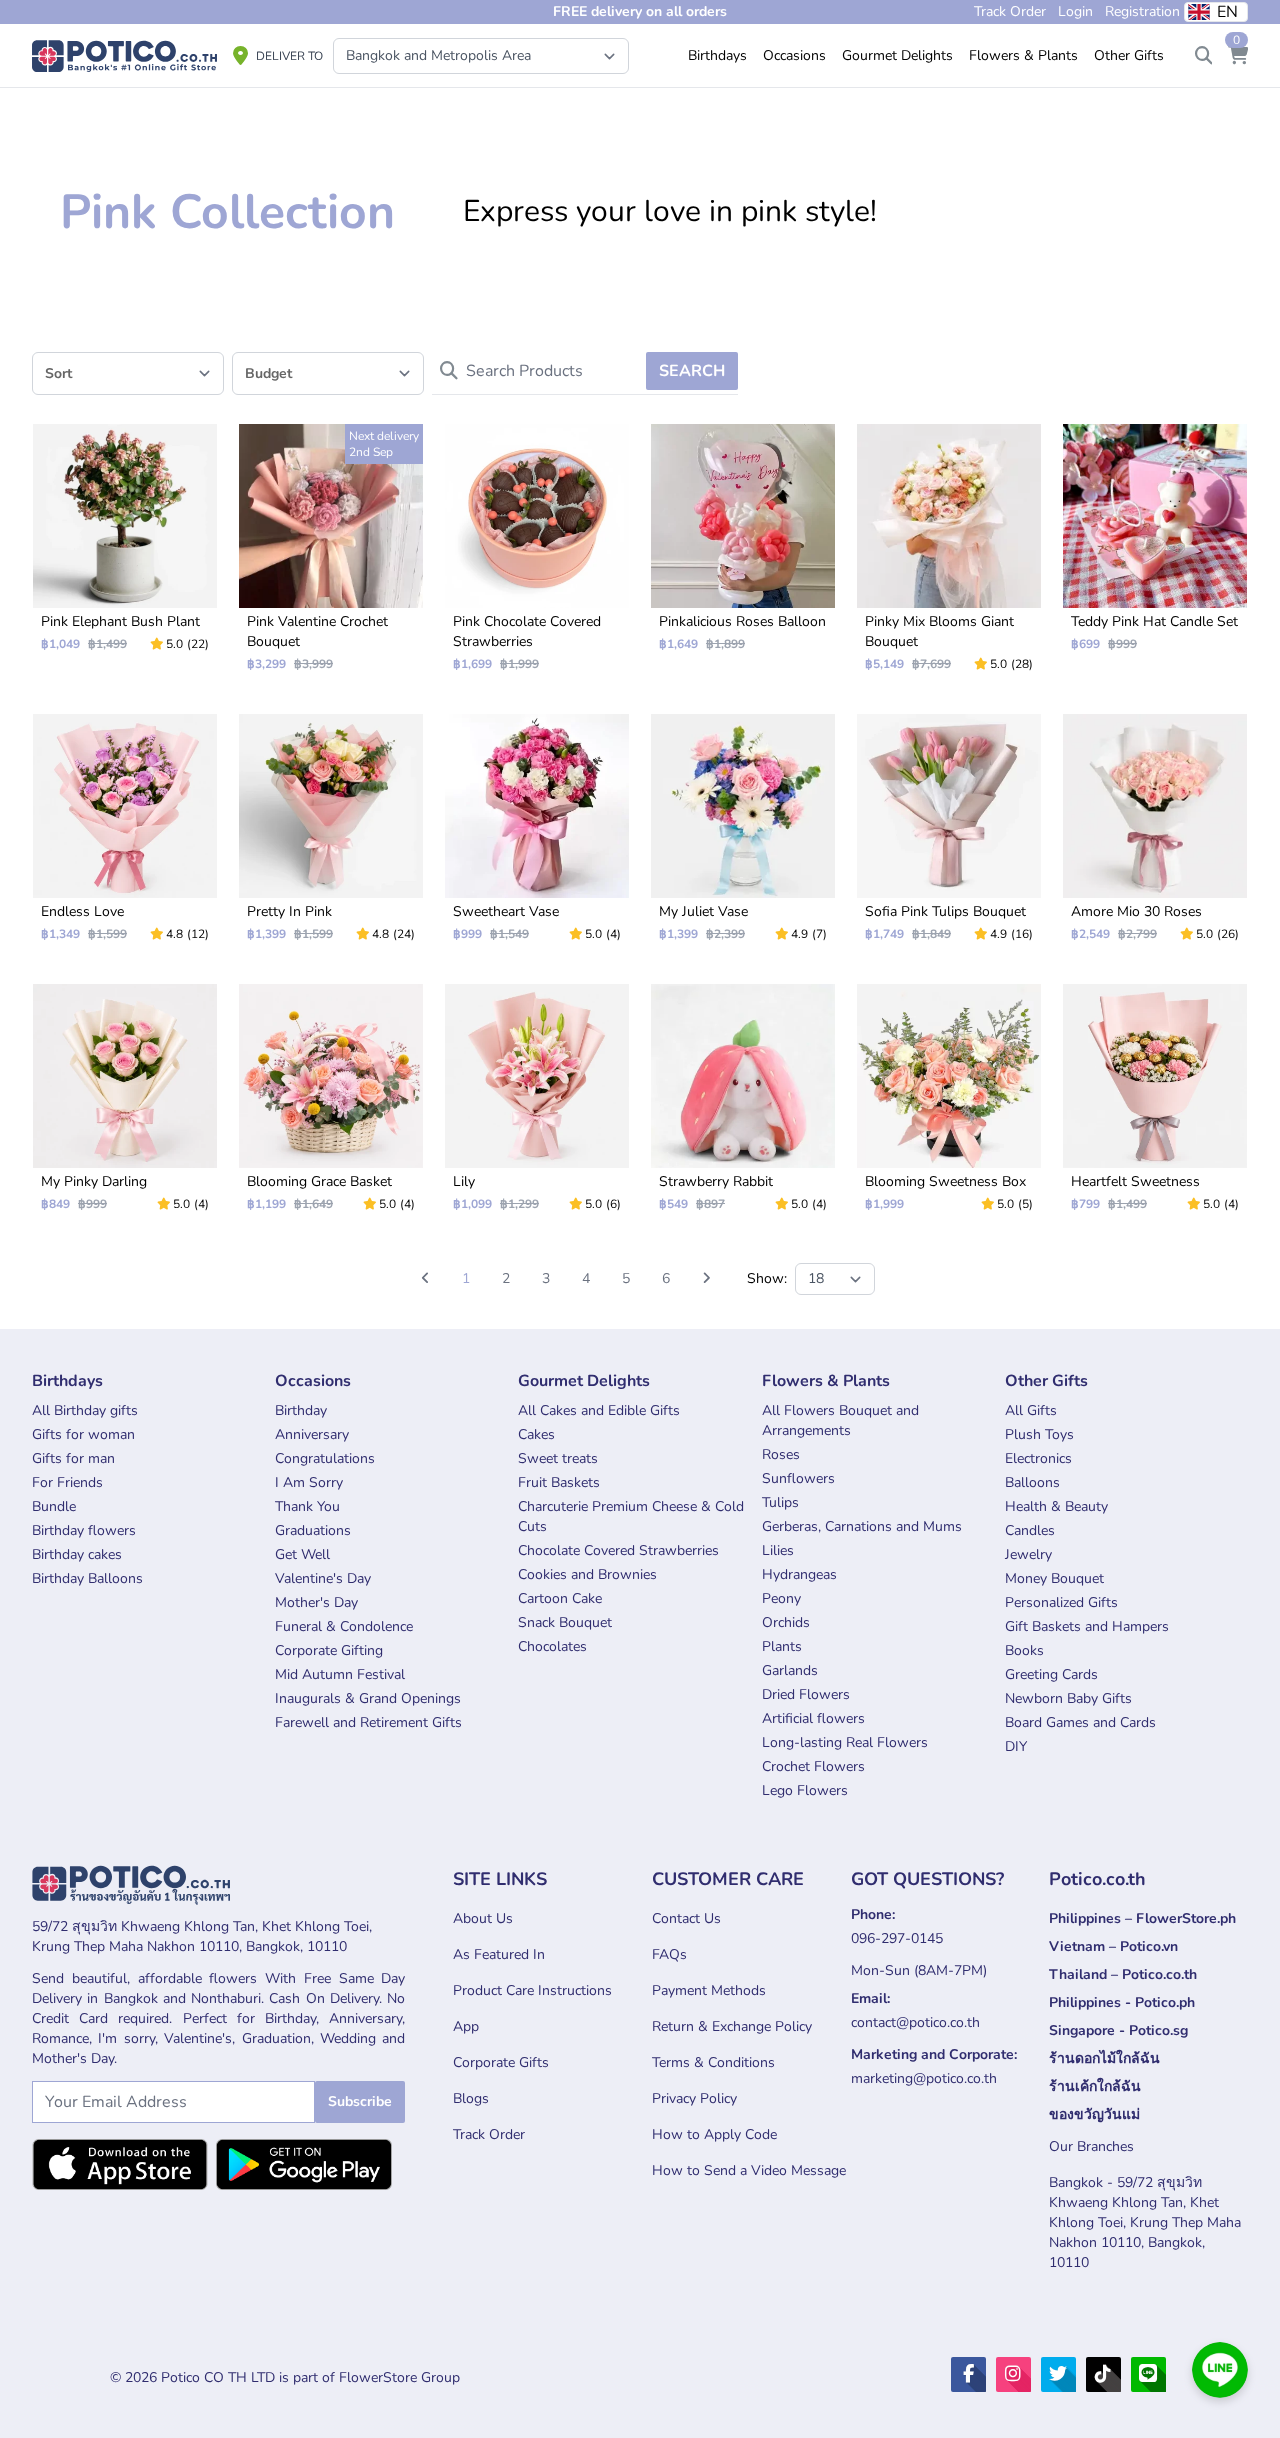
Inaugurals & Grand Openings (368, 1698)
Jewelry (1028, 1554)
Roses (781, 1454)
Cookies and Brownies (587, 1574)
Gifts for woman (83, 1434)
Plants (782, 1646)
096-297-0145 (897, 1938)
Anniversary (312, 1434)
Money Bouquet (1054, 1578)
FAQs (669, 1954)
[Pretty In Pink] (331, 836)
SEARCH (692, 371)
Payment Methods (709, 1990)
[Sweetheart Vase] (537, 836)
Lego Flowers (805, 1790)
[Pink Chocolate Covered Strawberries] (537, 556)
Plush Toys (1039, 1434)
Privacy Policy (694, 2098)
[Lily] (537, 1106)
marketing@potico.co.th (924, 2078)
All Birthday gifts (85, 1410)
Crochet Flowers (813, 1766)
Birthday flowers (84, 1530)
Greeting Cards (1051, 1674)
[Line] (1148, 2374)
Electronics (1038, 1458)
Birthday (301, 1410)
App (466, 2026)
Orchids (786, 1622)
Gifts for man (73, 1458)
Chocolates (552, 1646)
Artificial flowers (813, 1718)
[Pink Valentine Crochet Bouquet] (331, 556)
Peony (781, 1598)
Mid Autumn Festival (340, 1674)
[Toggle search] (1204, 56)
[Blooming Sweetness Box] (949, 1106)
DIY (1016, 1746)
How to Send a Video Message (749, 2170)
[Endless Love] (125, 836)
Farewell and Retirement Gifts (368, 1722)
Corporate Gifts (501, 2062)
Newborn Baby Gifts (1068, 1698)
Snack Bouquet (565, 1622)
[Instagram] (1013, 2374)
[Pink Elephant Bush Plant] (125, 546)
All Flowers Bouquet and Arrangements (840, 1420)
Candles (1030, 1530)
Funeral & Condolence (344, 1626)
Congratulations (325, 1458)
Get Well (302, 1554)
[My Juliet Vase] (743, 836)
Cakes (536, 1434)
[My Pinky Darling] (125, 1106)
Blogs (471, 2098)
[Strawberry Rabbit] (743, 1106)
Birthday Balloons (87, 1578)
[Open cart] (1238, 56)
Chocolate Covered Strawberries (618, 1550)
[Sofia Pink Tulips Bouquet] (949, 836)
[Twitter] (1058, 2374)
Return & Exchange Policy (732, 2026)
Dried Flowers (806, 1694)
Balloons (1032, 1482)
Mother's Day (316, 1602)
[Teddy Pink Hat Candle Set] (1155, 546)
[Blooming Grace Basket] (331, 1106)
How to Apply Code (714, 2134)
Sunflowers (798, 1478)
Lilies (778, 1550)
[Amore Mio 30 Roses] (1155, 836)
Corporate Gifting (329, 1650)
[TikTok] (1103, 2374)
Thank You (307, 1506)
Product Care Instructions (532, 1990)
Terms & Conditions (713, 2062)
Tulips (780, 1502)
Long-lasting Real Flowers (845, 1742)
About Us (483, 1918)
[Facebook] (968, 2374)
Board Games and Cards (1080, 1722)
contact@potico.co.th (915, 2022)
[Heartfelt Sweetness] (1155, 1106)
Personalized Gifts (1061, 1602)
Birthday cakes (77, 1554)
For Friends (67, 1482)
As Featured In (499, 1954)
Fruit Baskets (559, 1482)
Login (1075, 11)
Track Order (489, 2134)
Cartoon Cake (560, 1598)
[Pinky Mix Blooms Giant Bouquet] (949, 556)
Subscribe (360, 2101)
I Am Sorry (309, 1482)
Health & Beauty (1056, 1506)
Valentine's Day (323, 1578)
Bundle (54, 1506)
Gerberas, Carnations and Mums (862, 1526)
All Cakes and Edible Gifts (599, 1410)
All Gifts (1031, 1410)
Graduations (313, 1530)
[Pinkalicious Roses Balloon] (743, 546)
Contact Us (686, 1918)
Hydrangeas (799, 1574)
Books (1024, 1650)
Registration (1142, 11)
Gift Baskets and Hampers (1087, 1626)
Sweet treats (558, 1458)
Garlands (790, 1670)
